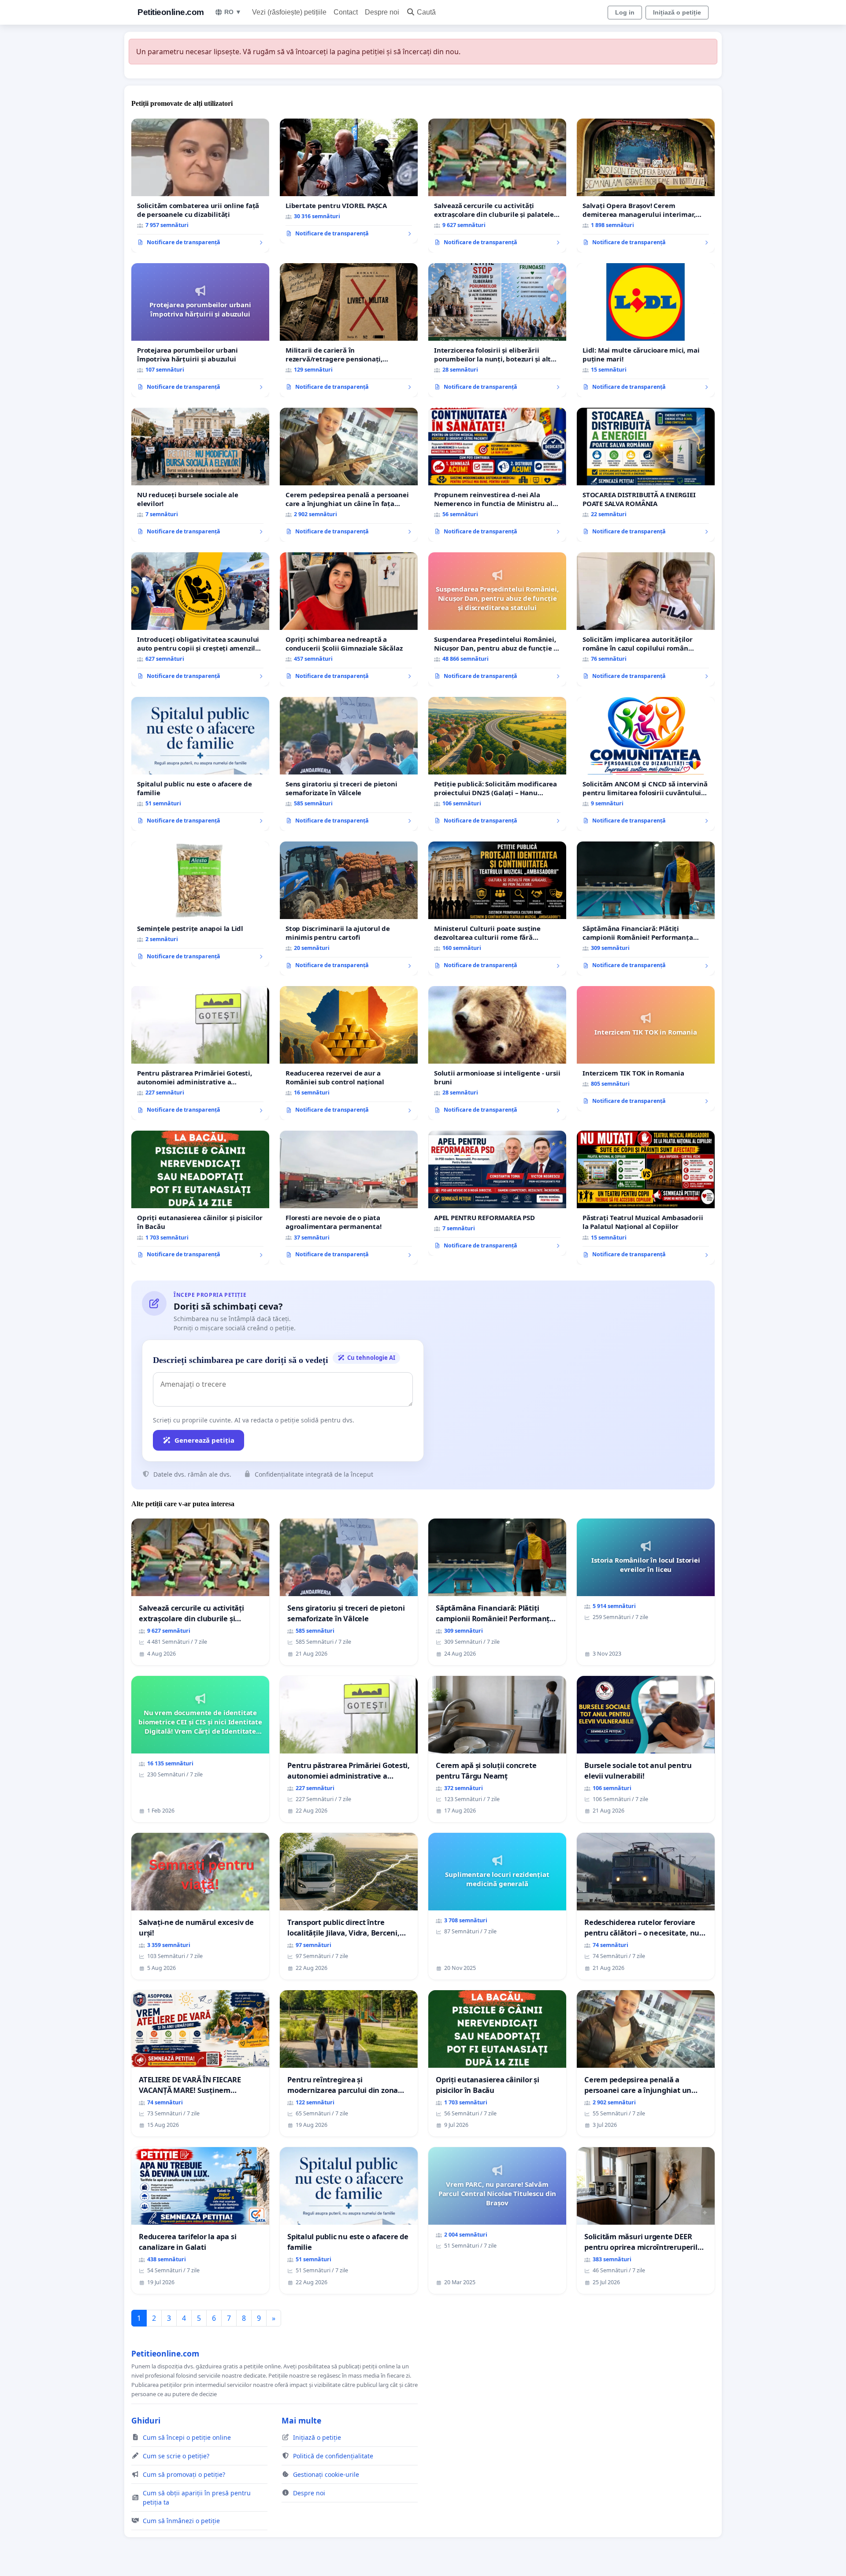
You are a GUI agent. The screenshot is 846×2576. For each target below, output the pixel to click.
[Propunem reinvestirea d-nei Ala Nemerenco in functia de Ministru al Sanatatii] (497, 475)
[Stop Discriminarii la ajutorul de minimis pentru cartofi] (349, 908)
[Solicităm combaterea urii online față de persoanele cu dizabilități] (200, 186)
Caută (426, 12)
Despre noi (382, 12)
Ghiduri (146, 2420)
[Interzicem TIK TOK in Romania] (646, 1049)
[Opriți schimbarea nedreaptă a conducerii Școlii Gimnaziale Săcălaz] (349, 619)
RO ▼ (233, 12)
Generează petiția (204, 1440)
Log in (625, 12)
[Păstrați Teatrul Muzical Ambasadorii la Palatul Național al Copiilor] (646, 1198)
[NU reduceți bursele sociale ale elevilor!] (200, 475)
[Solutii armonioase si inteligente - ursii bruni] (497, 1053)
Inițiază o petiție (677, 12)
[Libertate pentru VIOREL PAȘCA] (349, 181)
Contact (346, 12)
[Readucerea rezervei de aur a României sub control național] (349, 1053)
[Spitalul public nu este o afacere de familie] (200, 764)
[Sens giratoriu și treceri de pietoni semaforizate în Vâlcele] (349, 764)
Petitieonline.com (171, 12)
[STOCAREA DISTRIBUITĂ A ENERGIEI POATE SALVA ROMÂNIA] (646, 475)
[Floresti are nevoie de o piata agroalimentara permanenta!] (349, 1198)
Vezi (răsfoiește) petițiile (289, 12)
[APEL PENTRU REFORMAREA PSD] (497, 1193)
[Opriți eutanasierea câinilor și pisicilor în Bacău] (200, 1198)
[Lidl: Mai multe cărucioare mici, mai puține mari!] (646, 330)
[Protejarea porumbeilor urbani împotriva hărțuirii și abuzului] (200, 330)
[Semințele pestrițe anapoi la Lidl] (200, 904)
